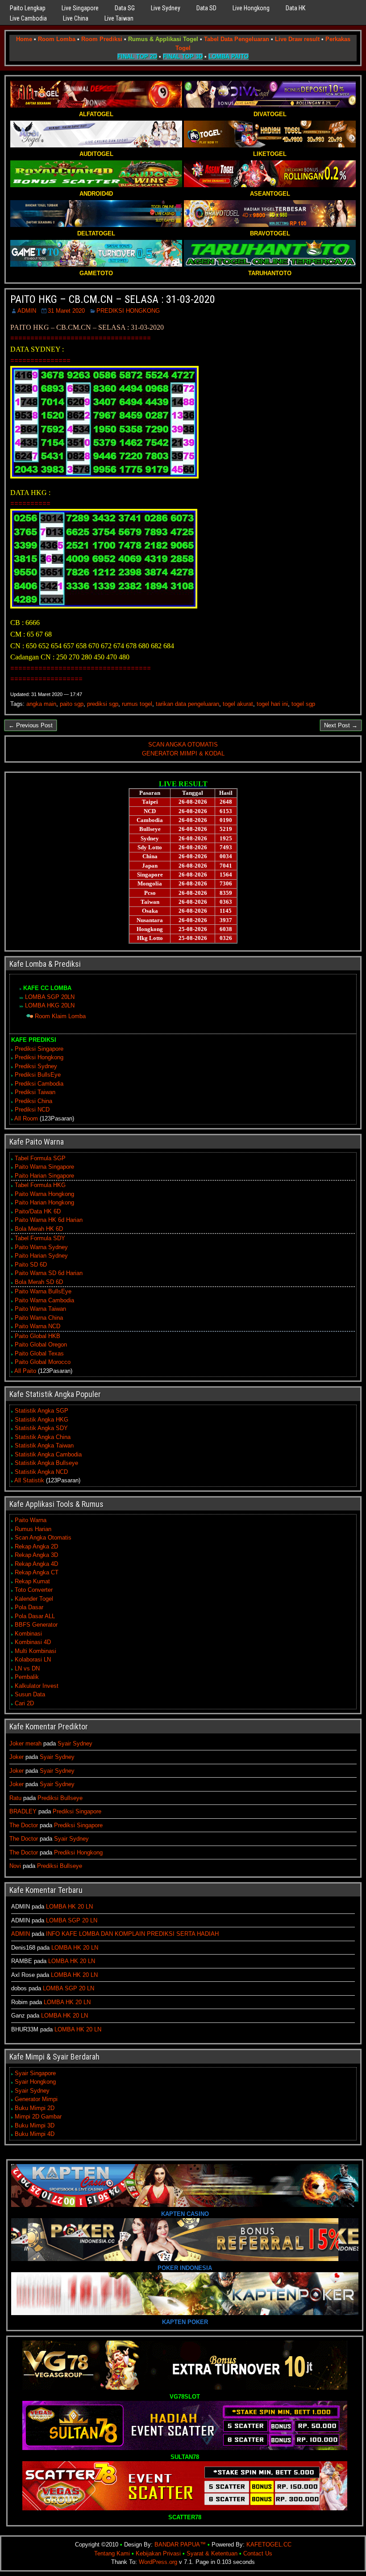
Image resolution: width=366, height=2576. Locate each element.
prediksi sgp (103, 704)
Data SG (125, 8)
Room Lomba (57, 39)
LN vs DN (27, 1668)
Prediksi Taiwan (35, 1092)
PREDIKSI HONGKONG (128, 311)
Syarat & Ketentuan (212, 2553)
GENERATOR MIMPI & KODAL (183, 753)
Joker (17, 1757)
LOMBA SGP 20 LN (72, 1920)
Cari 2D (24, 1703)
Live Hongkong (251, 8)
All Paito (25, 1371)
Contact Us (258, 2553)
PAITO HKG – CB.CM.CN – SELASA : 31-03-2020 (113, 299)
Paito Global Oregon (41, 1345)
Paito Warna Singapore (44, 1167)
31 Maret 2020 (66, 311)
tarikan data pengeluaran (187, 704)
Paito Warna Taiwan (40, 1309)
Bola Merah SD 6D (39, 1282)
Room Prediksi (102, 39)
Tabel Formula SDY (40, 1238)
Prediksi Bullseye (60, 1798)
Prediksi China (33, 1101)
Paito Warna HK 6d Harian (49, 1220)
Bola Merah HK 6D (39, 1229)
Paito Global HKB (37, 1336)
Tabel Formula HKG (40, 1185)
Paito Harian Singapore (44, 1176)
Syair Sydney (75, 1743)
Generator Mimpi (36, 2099)
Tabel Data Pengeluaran (237, 39)
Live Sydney (166, 8)
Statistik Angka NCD (41, 1472)
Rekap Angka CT (37, 1572)
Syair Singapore (35, 2073)
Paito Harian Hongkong (44, 1202)
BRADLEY (23, 1811)
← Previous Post (31, 725)
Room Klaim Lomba (60, 1016)
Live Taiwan (119, 18)
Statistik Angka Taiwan (44, 1445)
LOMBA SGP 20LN (50, 997)
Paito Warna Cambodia (44, 1300)
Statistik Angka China (43, 1437)
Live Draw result (297, 39)
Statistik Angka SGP (42, 1411)
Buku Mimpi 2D (35, 2108)
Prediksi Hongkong (39, 1057)
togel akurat (238, 704)
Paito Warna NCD (37, 1326)
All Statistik (29, 1480)
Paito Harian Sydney (41, 1256)
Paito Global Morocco (43, 1362)
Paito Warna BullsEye (43, 1291)
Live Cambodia (28, 18)
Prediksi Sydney (36, 1066)
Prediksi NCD (32, 1110)
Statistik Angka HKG (42, 1420)
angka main (41, 704)
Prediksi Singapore (39, 1049)
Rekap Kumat (32, 1581)
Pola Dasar (29, 1607)
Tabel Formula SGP (40, 1158)
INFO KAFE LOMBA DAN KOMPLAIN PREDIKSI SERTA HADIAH (132, 1934)
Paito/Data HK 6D (38, 1211)
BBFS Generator (36, 1625)
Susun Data (30, 1694)
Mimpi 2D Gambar (38, 2117)
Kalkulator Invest (37, 1686)
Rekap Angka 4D (36, 1564)
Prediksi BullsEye (38, 1075)
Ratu (15, 1798)
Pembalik (27, 1677)
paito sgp (72, 704)
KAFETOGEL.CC (269, 2545)
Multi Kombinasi (35, 1651)
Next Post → (341, 725)
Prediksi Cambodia (39, 1084)
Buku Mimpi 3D (35, 2125)
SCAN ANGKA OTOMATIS (183, 745)
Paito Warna (31, 1520)
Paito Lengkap (28, 8)
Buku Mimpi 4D (35, 2134)
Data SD (206, 8)
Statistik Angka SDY (41, 1428)
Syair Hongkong (35, 2082)
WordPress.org (158, 2562)
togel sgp (303, 704)
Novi (15, 1866)
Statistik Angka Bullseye (46, 1463)
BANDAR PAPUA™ (180, 2545)
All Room (26, 1118)
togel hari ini (272, 704)
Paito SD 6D (31, 1265)
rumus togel (137, 704)
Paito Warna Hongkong (44, 1194)
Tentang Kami (112, 2553)
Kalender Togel (34, 1599)
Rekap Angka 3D (36, 1555)
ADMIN (27, 311)
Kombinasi (28, 1634)
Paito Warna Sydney (41, 1247)
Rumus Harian (33, 1529)
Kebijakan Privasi (158, 2553)
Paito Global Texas (39, 1353)
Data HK (295, 8)
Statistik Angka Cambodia (48, 1454)
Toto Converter (34, 1590)
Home (24, 39)
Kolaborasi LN (33, 1659)
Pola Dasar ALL (35, 1616)
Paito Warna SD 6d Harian (49, 1273)
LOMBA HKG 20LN (50, 1005)
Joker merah (25, 1743)
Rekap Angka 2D (36, 1546)
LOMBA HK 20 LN (69, 1907)
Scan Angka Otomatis (43, 1538)
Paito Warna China (39, 1318)
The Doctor (24, 1825)
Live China (76, 18)
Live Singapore (80, 8)
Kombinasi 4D (33, 1642)
